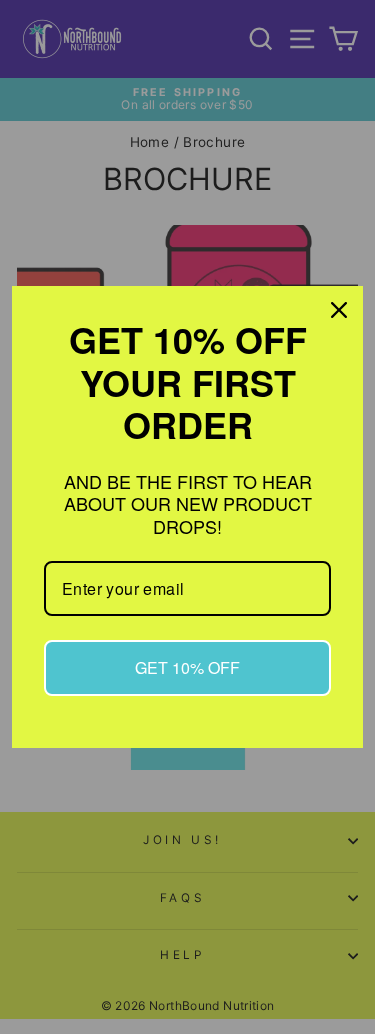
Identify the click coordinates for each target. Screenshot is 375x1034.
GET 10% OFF (187, 667)
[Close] (339, 310)
